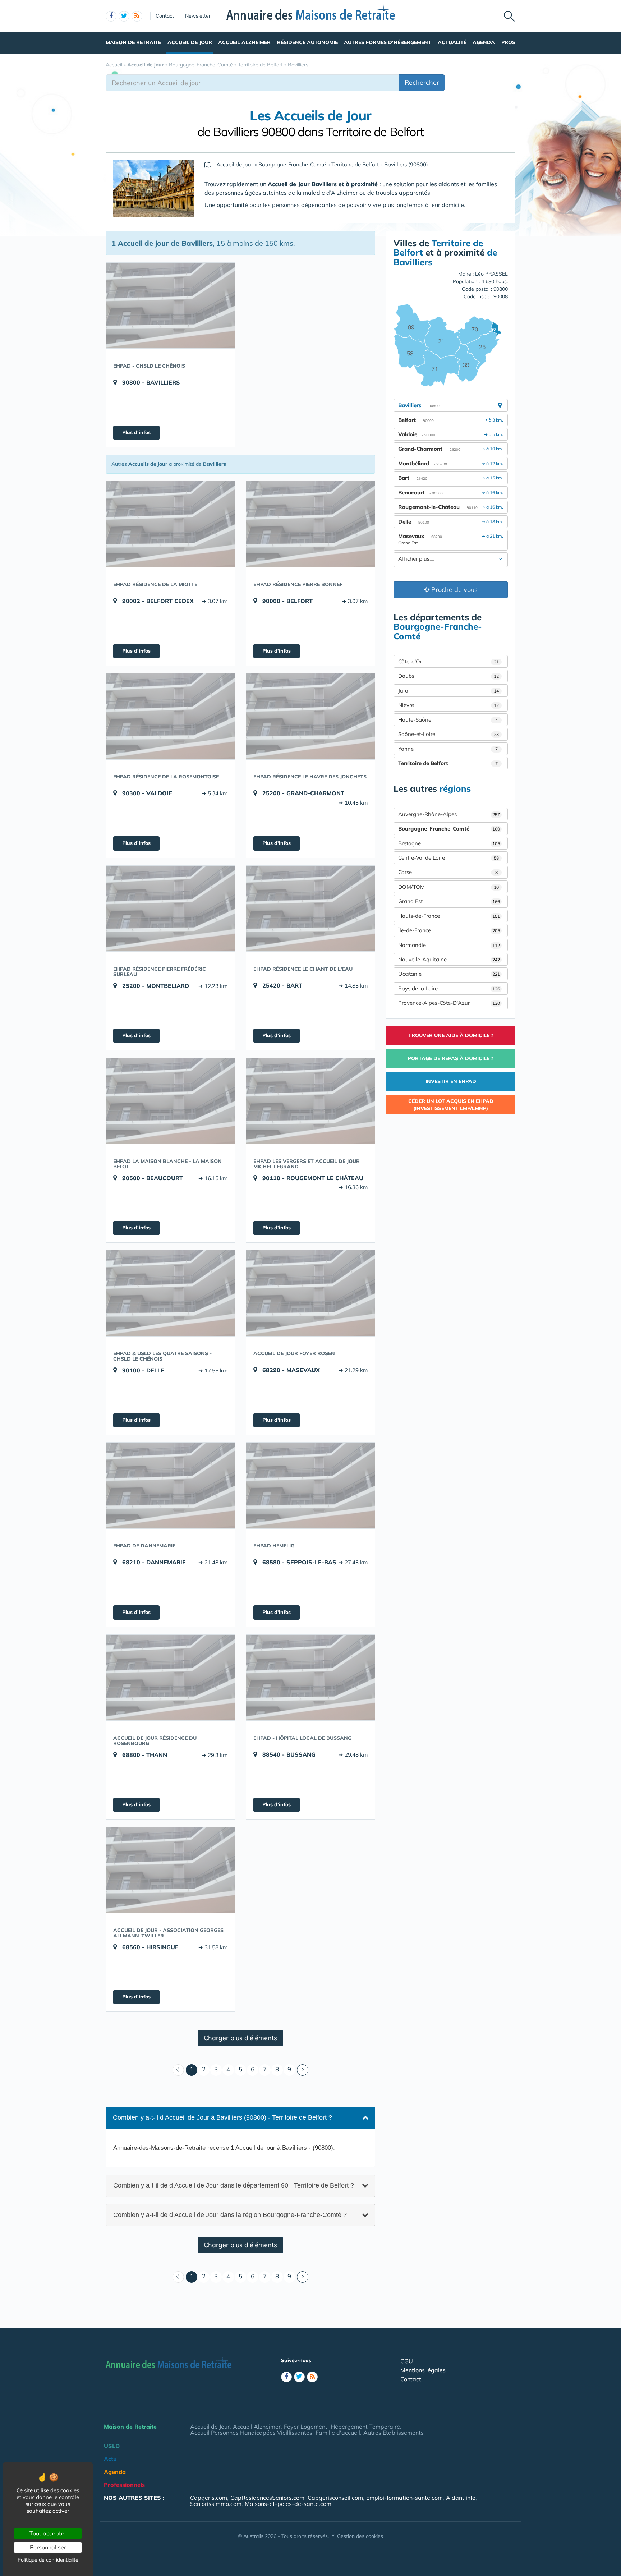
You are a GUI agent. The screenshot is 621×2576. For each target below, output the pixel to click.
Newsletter (198, 16)
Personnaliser (48, 2547)
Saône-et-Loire (448, 734)
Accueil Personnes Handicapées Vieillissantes (251, 2433)
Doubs (448, 676)
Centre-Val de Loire (448, 858)
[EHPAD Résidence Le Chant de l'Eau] (310, 908)
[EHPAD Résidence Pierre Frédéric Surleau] (170, 908)
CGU (407, 2361)
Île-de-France (449, 930)
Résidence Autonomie (307, 42)
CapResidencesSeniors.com (267, 2498)
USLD (112, 2446)
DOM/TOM (448, 887)
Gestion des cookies (360, 2536)
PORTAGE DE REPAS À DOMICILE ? (451, 1058)
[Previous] (178, 2070)
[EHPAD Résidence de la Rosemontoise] (170, 716)
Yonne (448, 749)
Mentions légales (423, 2370)
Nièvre (448, 705)
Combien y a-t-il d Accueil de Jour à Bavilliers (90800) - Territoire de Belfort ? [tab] (222, 2117)
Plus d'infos (136, 432)
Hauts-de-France (449, 916)
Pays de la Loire (449, 988)
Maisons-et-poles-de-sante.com (288, 2504)
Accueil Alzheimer (244, 42)
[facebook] (111, 16)
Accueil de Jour (190, 42)
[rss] (137, 16)
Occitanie (449, 974)
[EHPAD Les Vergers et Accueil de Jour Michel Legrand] (310, 1101)
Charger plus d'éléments (240, 2038)
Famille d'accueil (338, 2433)
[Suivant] (303, 2070)
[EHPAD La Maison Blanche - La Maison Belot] (170, 1101)
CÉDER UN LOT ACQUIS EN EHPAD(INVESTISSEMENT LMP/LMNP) (451, 1105)
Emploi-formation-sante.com (404, 2498)
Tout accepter (48, 2533)
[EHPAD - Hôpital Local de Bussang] (310, 1678)
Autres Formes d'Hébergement (388, 42)
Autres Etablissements (394, 2433)
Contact (165, 16)
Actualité (452, 42)
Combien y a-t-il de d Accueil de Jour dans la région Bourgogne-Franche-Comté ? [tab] (230, 2215)
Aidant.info (461, 2498)
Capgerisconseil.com (335, 2498)
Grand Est (449, 901)
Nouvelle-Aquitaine (449, 959)
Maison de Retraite (133, 42)
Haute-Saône (448, 720)
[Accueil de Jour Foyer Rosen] (310, 1293)
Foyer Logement (306, 2426)
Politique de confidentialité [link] (48, 2560)
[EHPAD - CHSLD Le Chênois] (170, 305)
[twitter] (124, 16)
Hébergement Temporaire (365, 2426)
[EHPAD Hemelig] (310, 1485)
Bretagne (449, 843)
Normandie (449, 945)
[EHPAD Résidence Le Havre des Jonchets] (310, 716)
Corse (448, 872)
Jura (448, 691)
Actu (110, 2459)
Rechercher (422, 82)
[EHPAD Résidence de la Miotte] (170, 524)
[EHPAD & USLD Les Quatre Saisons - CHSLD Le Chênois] (170, 1293)
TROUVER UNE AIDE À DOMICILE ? (451, 1035)
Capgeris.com (209, 2498)
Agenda (484, 42)
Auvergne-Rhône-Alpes (449, 814)
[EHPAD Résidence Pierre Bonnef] (310, 524)
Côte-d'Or (448, 661)
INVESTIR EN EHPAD (451, 1081)
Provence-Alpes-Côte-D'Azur (449, 1003)
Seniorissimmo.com (216, 2504)
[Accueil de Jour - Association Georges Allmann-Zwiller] (170, 1870)
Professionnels (124, 2485)
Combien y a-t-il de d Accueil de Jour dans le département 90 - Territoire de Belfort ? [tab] (234, 2185)
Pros (508, 42)
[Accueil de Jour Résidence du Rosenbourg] (170, 1678)
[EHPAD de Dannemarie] (170, 1485)
